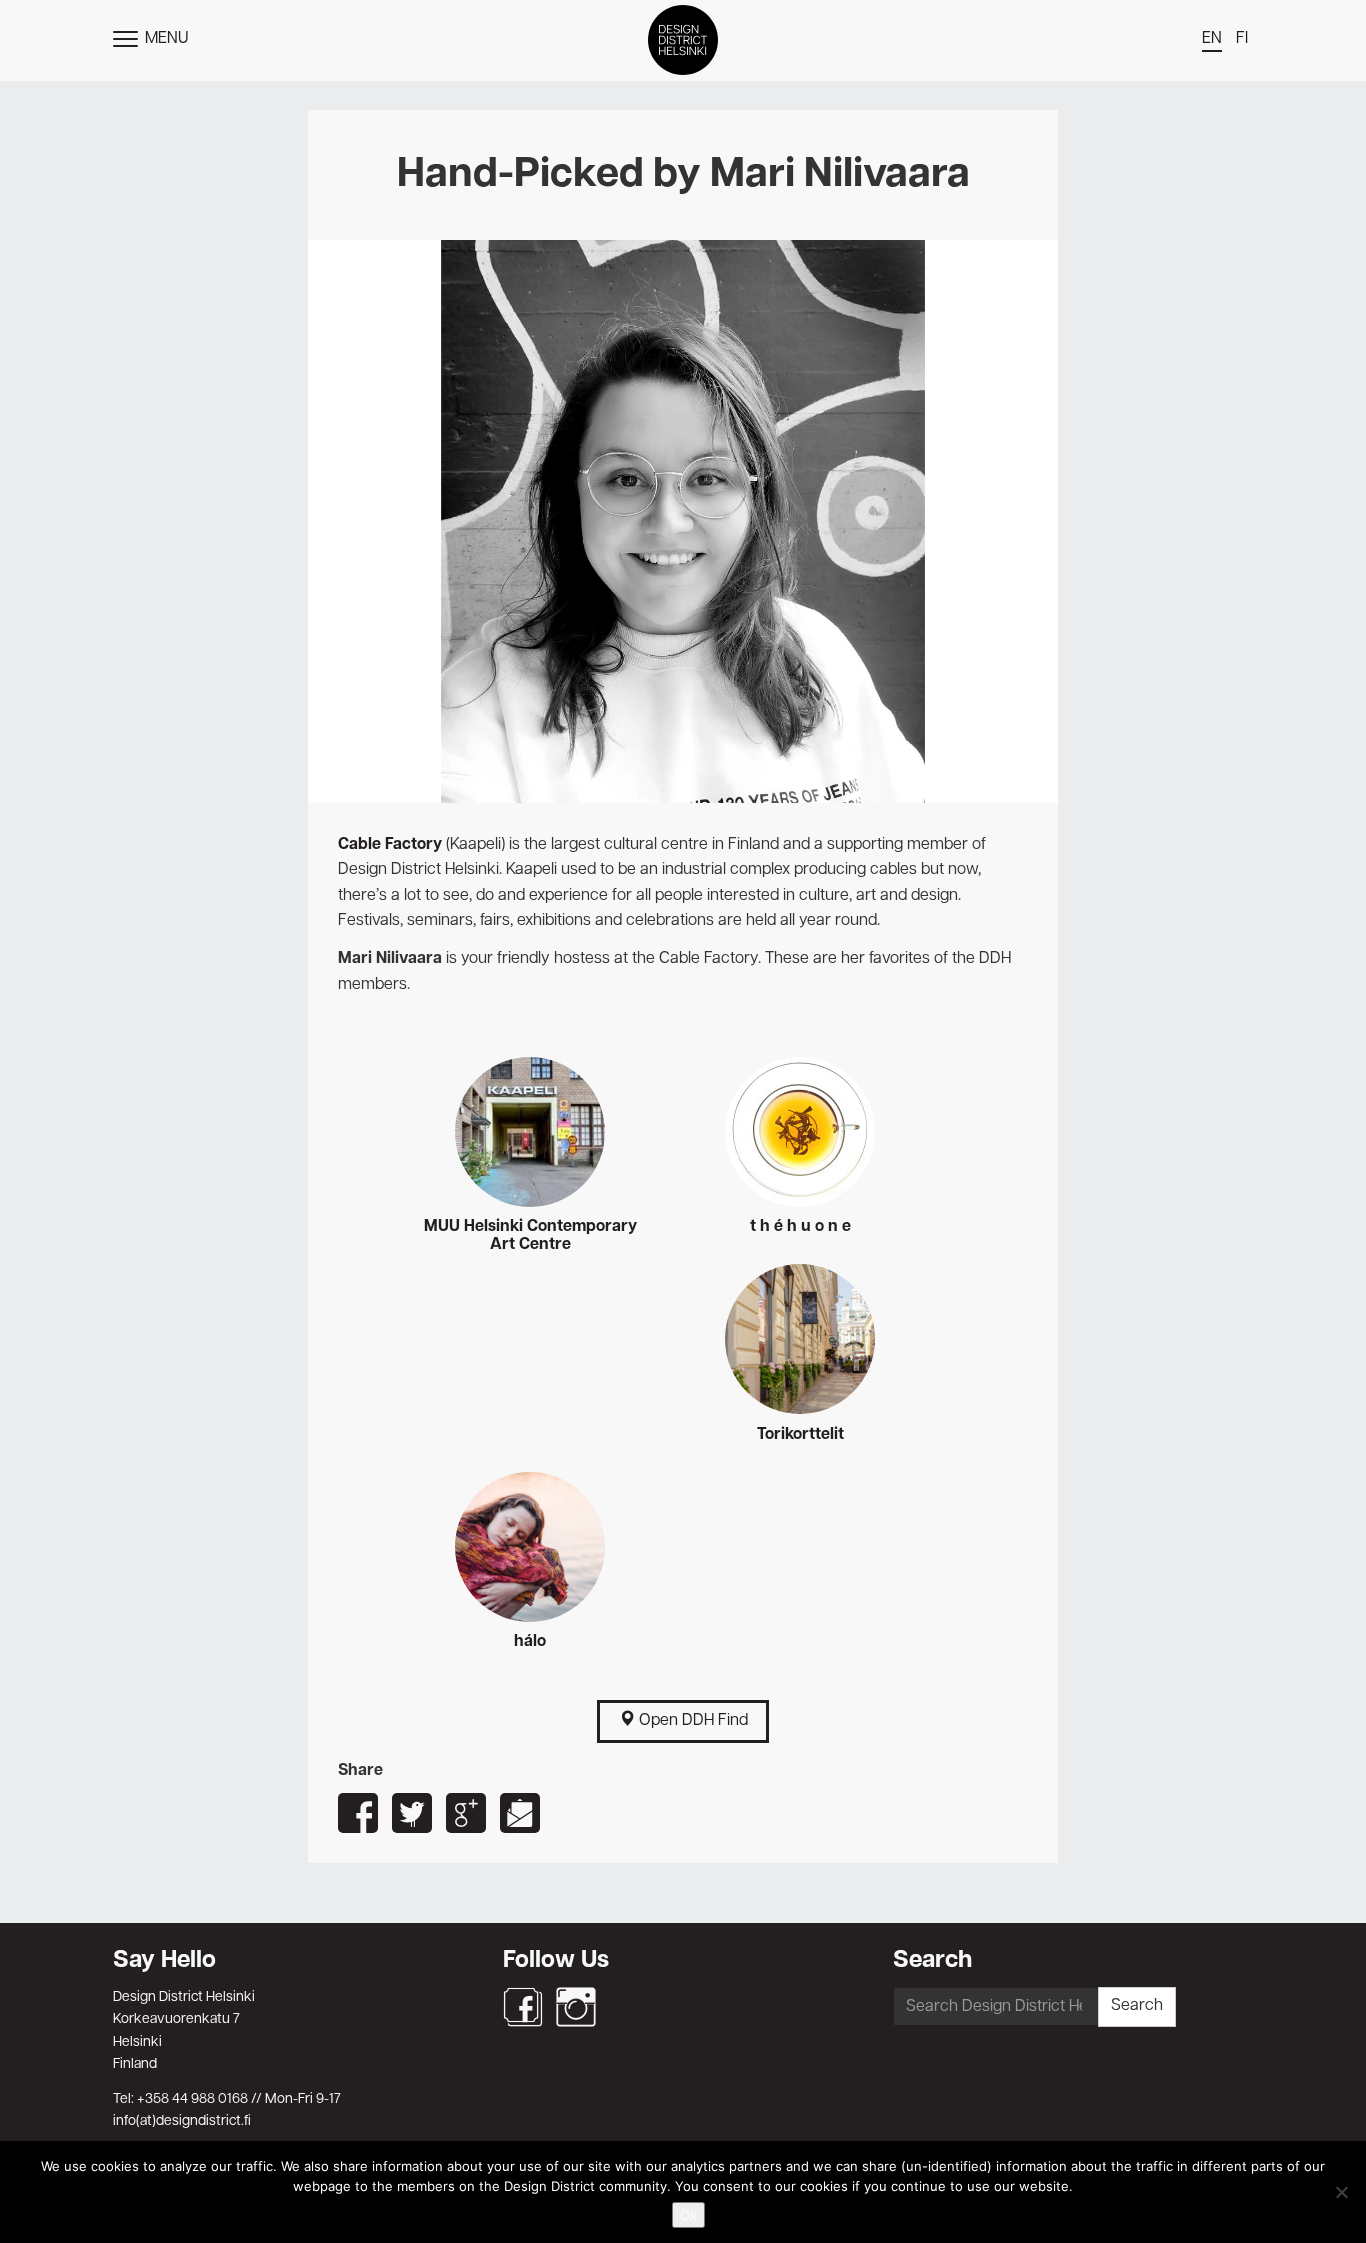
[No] (1341, 2192)
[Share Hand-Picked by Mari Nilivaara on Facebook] (358, 1813)
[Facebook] (523, 2007)
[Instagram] (576, 2007)
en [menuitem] (1212, 39)
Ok (688, 2215)
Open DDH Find (691, 1721)
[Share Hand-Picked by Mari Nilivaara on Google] (466, 1813)
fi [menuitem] (1242, 39)
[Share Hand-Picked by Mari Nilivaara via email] (520, 1813)
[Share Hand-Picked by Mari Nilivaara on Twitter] (412, 1813)
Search (1137, 2006)
